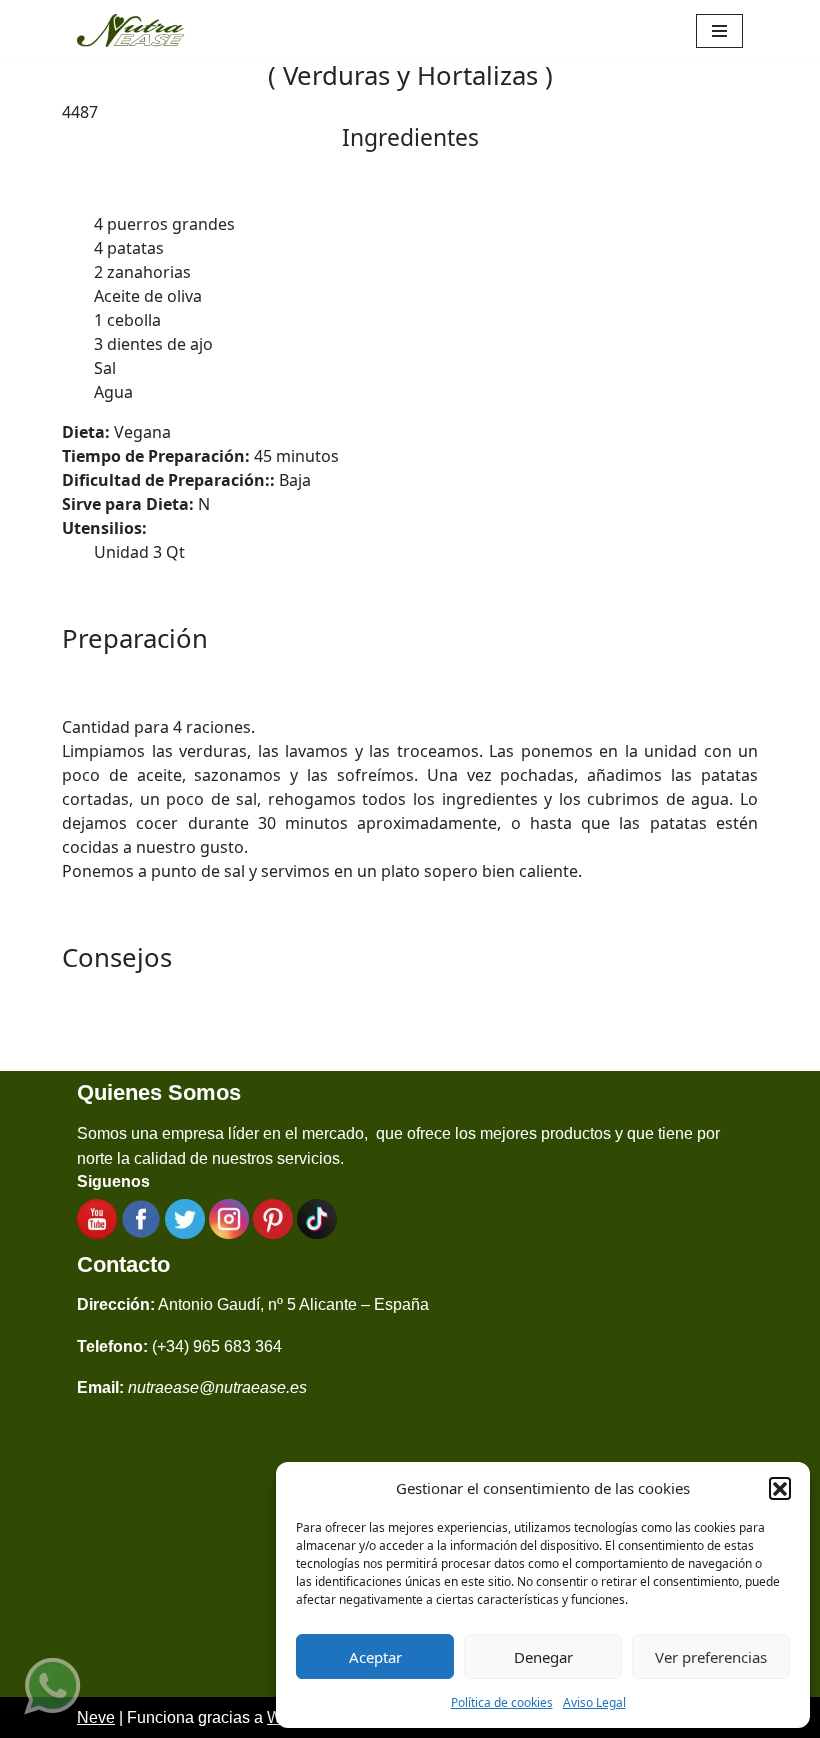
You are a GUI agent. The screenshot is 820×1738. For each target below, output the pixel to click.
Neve (96, 1717)
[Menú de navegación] (719, 31)
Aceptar (375, 1657)
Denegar (543, 1657)
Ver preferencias (711, 1657)
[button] (780, 1488)
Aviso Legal (594, 1702)
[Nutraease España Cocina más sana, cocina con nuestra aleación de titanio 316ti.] (131, 30)
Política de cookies (502, 1702)
